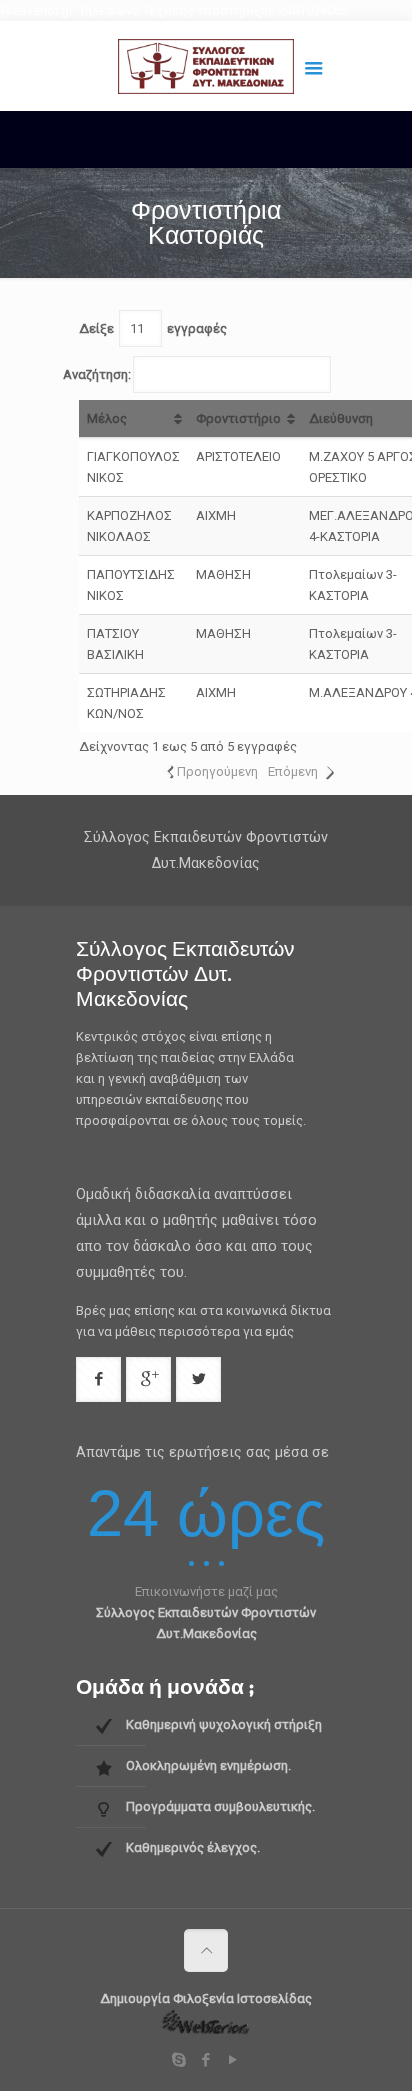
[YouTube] (233, 2060)
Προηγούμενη (217, 771)
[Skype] (179, 2060)
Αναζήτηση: (97, 374)
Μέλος (107, 418)
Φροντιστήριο (238, 418)
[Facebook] (206, 2060)
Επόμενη (293, 771)
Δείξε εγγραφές (153, 328)
